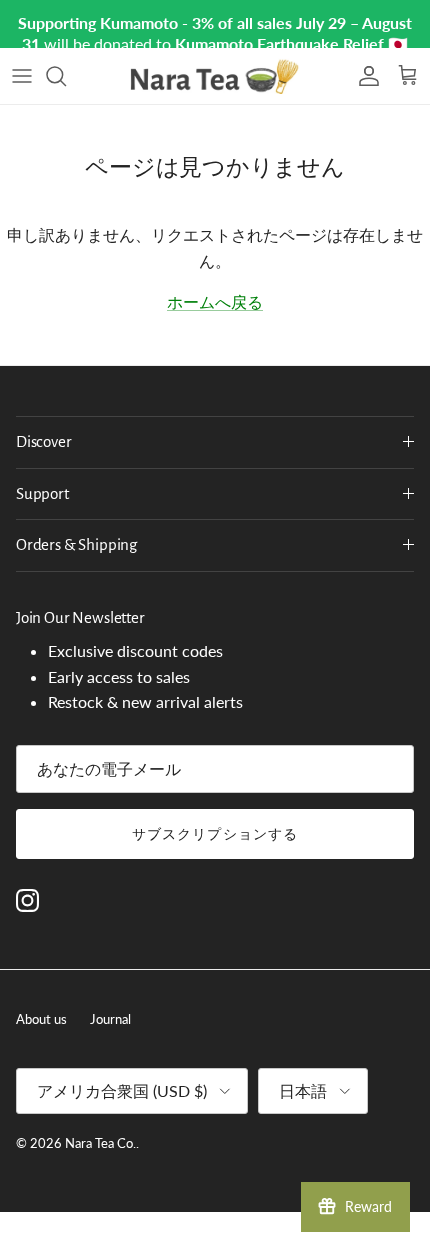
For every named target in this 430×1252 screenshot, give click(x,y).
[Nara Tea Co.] (215, 76)
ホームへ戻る (215, 301)
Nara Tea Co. (100, 1143)
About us (41, 1019)
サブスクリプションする (215, 833)
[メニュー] (22, 76)
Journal (110, 1019)
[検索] (66, 76)
